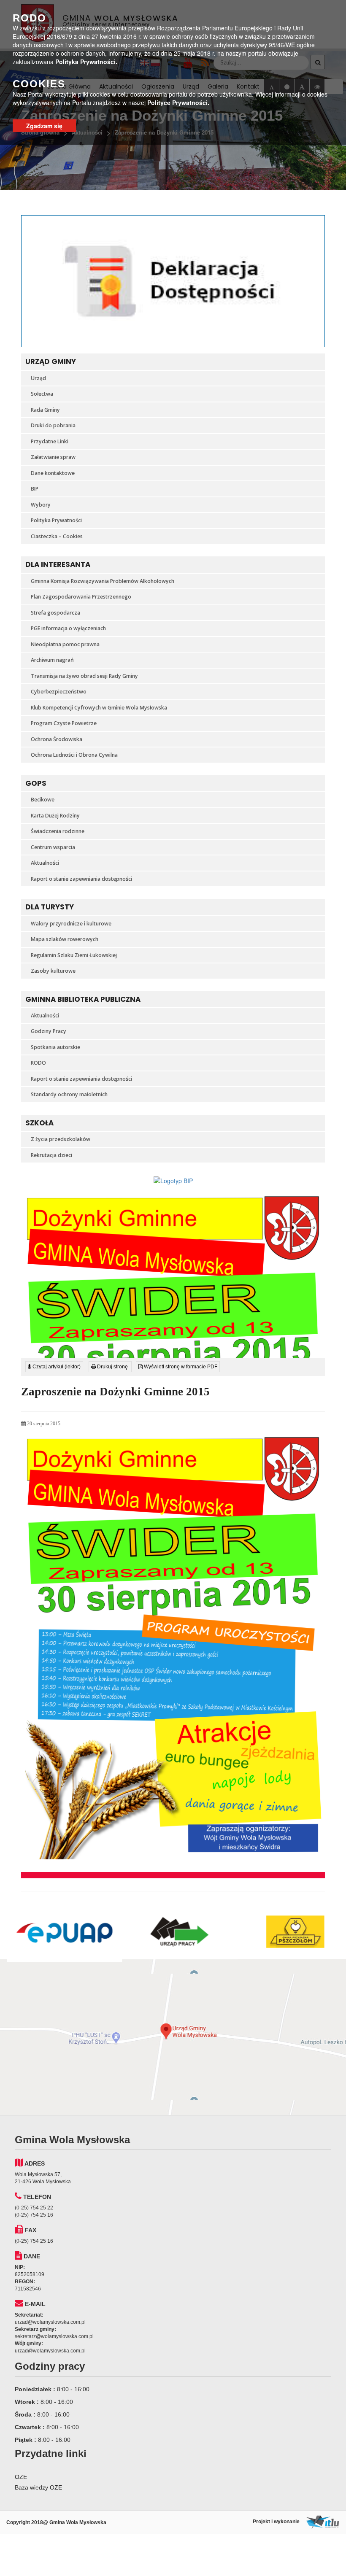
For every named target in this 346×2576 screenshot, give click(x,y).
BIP (35, 489)
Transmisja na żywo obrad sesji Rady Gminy (84, 676)
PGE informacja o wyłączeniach (68, 628)
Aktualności (45, 863)
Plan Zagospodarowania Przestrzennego (81, 597)
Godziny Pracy (49, 1031)
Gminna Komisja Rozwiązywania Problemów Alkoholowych (103, 581)
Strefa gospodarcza (55, 613)
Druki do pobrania (53, 425)
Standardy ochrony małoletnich (69, 1094)
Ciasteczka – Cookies (57, 536)
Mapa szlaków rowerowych (65, 939)
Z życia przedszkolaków (61, 1139)
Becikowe (43, 800)
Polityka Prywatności (56, 520)
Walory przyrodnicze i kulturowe (71, 924)
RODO (38, 1063)
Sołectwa (42, 394)
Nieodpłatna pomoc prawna (65, 644)
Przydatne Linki (50, 441)
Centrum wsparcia (53, 847)
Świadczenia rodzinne (58, 831)
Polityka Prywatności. (86, 62)
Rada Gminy (45, 410)
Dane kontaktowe (53, 473)
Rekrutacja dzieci (51, 1155)
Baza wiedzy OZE (38, 2487)
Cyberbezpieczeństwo (59, 692)
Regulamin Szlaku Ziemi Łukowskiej (74, 955)
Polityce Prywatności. (178, 103)
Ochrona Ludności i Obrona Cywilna (74, 755)
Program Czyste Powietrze (64, 723)
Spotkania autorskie (55, 1047)
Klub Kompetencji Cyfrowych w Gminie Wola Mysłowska (99, 708)
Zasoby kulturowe (53, 971)
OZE (21, 2477)
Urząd (38, 378)
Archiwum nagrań (52, 660)
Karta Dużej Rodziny (55, 816)
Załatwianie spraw (53, 457)
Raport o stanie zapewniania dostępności (81, 879)
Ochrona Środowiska (57, 739)
